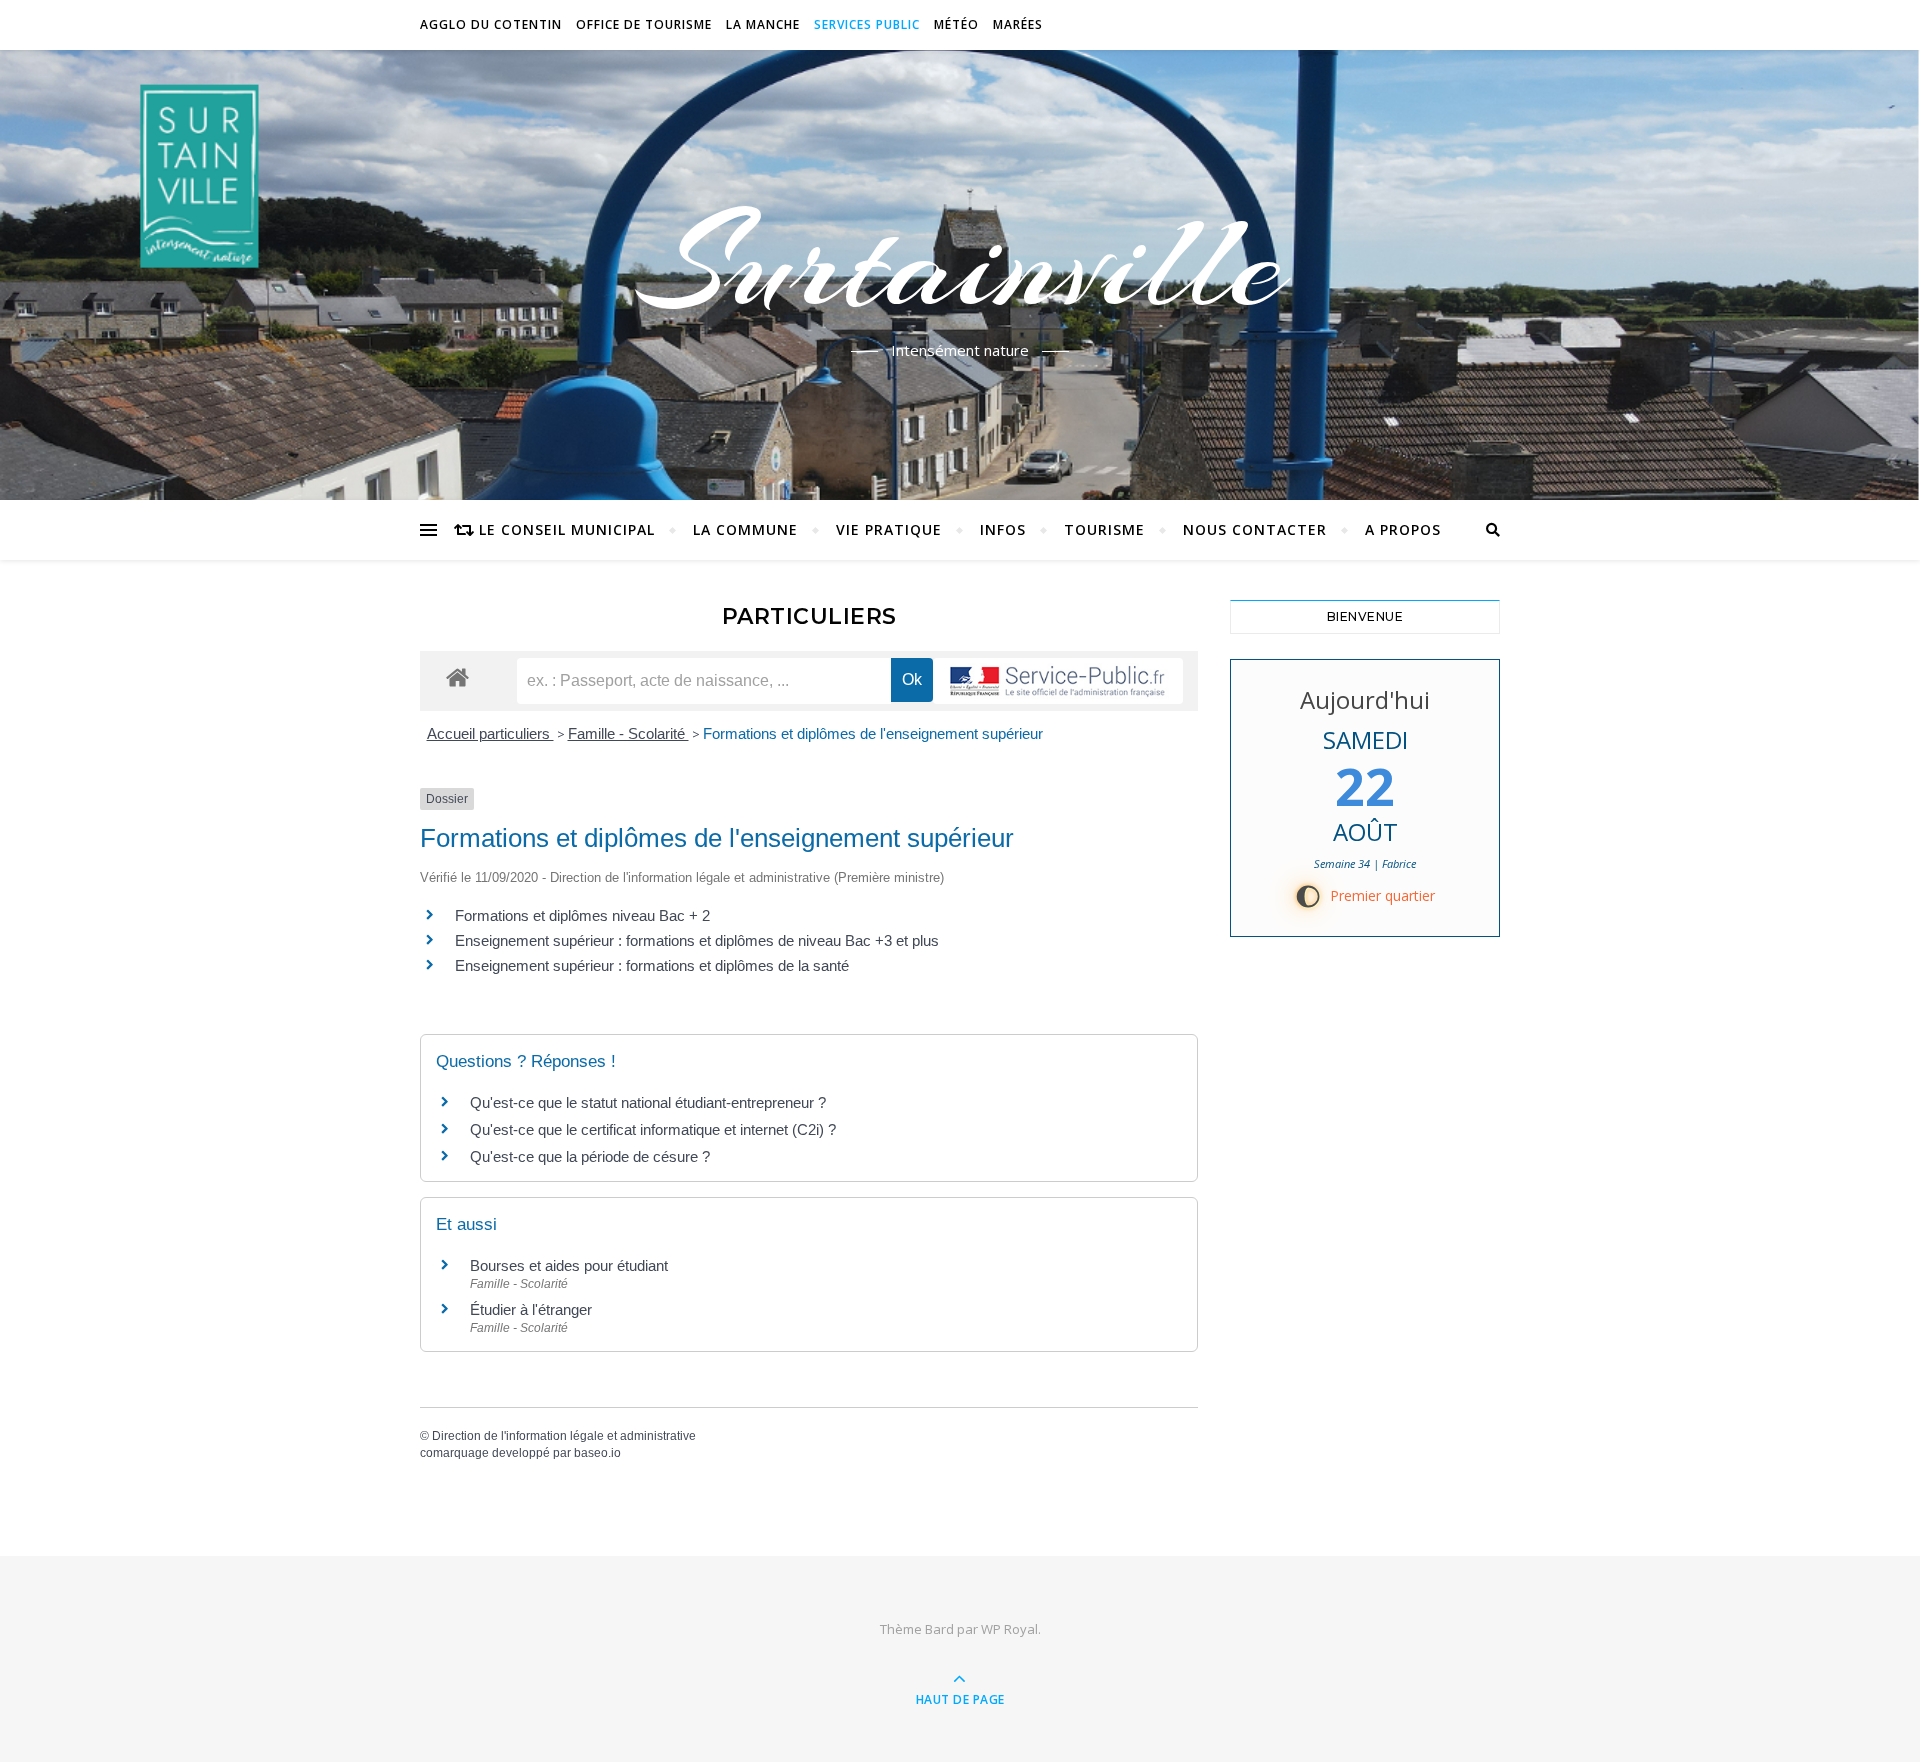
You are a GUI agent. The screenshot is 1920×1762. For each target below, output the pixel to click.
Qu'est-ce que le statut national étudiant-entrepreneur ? (648, 1102)
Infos (1003, 529)
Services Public (867, 24)
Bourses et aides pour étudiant (569, 1265)
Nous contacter (1255, 529)
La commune (745, 529)
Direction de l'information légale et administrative (564, 1436)
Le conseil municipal (567, 529)
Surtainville (960, 263)
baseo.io (597, 1453)
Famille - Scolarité (628, 733)
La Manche (763, 24)
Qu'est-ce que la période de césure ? (590, 1156)
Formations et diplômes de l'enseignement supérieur (873, 733)
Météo (956, 24)
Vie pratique (889, 529)
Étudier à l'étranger (531, 1309)
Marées (1018, 24)
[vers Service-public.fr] (1058, 681)
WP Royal (1009, 1629)
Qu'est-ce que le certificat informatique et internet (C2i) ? (653, 1129)
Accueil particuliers (490, 733)
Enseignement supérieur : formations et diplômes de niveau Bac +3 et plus (697, 940)
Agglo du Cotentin (491, 24)
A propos (1403, 529)
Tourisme (1104, 529)
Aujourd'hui (1365, 699)
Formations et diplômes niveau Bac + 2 (582, 915)
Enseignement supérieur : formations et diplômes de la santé (652, 965)
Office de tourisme (644, 24)
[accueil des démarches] (457, 676)
